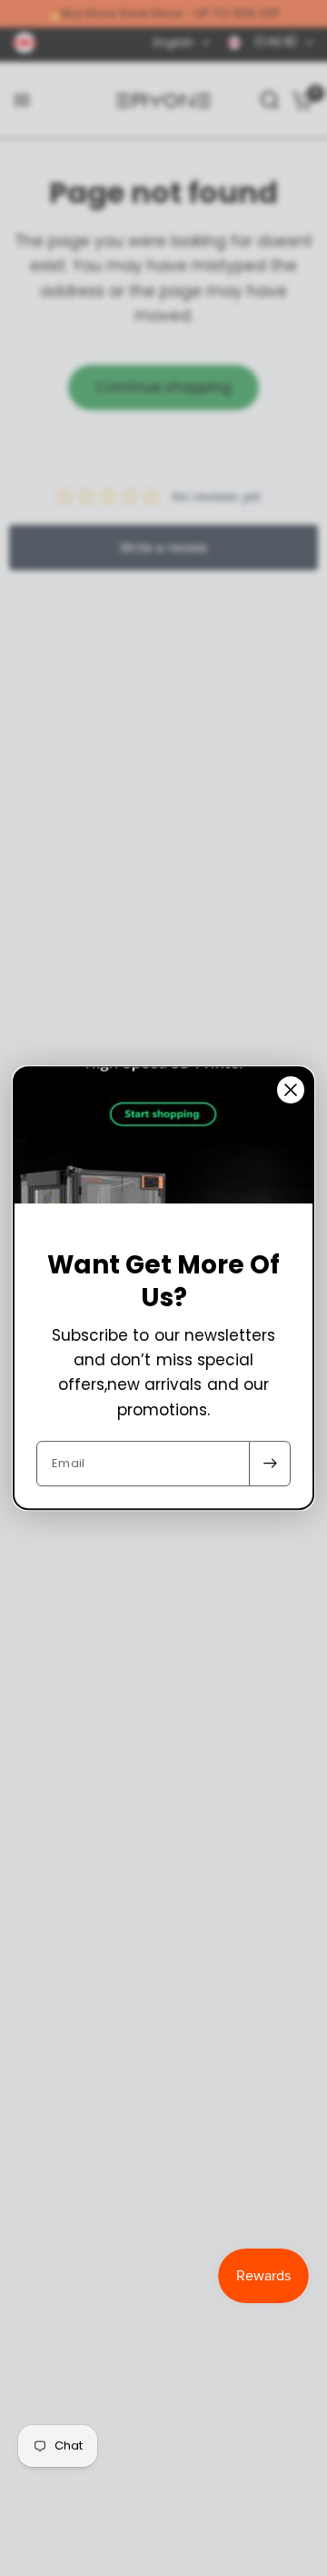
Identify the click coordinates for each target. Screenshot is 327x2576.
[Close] (291, 1090)
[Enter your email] (270, 1464)
